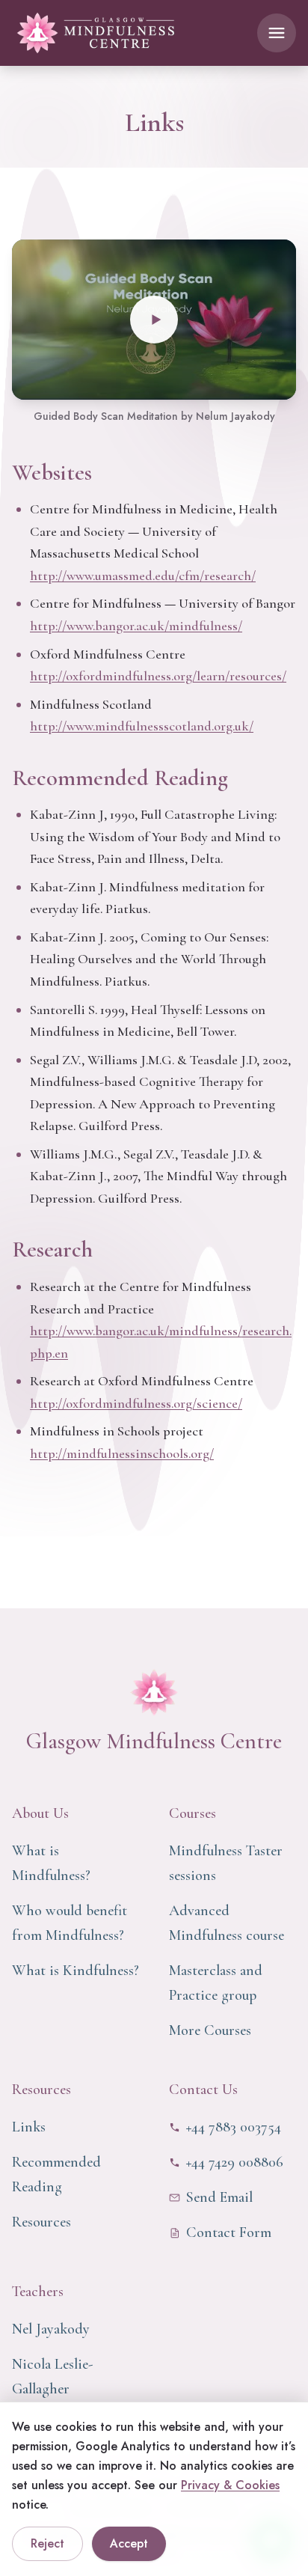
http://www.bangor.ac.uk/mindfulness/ (136, 626)
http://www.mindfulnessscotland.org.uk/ (142, 726)
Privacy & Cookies (230, 2485)
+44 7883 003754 (234, 2127)
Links (29, 2127)
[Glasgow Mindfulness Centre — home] (96, 33)
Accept (129, 2543)
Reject (47, 2543)
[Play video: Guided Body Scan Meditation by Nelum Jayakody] (154, 320)
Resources (41, 2222)
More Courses (210, 2030)
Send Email (219, 2197)
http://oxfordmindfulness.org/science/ (136, 1403)
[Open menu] (277, 33)
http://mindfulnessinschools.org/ (122, 1453)
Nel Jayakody (51, 2329)
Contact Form (229, 2232)
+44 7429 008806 (235, 2162)
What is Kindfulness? (76, 1971)
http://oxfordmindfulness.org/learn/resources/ (158, 676)
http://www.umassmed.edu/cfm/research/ (143, 576)
